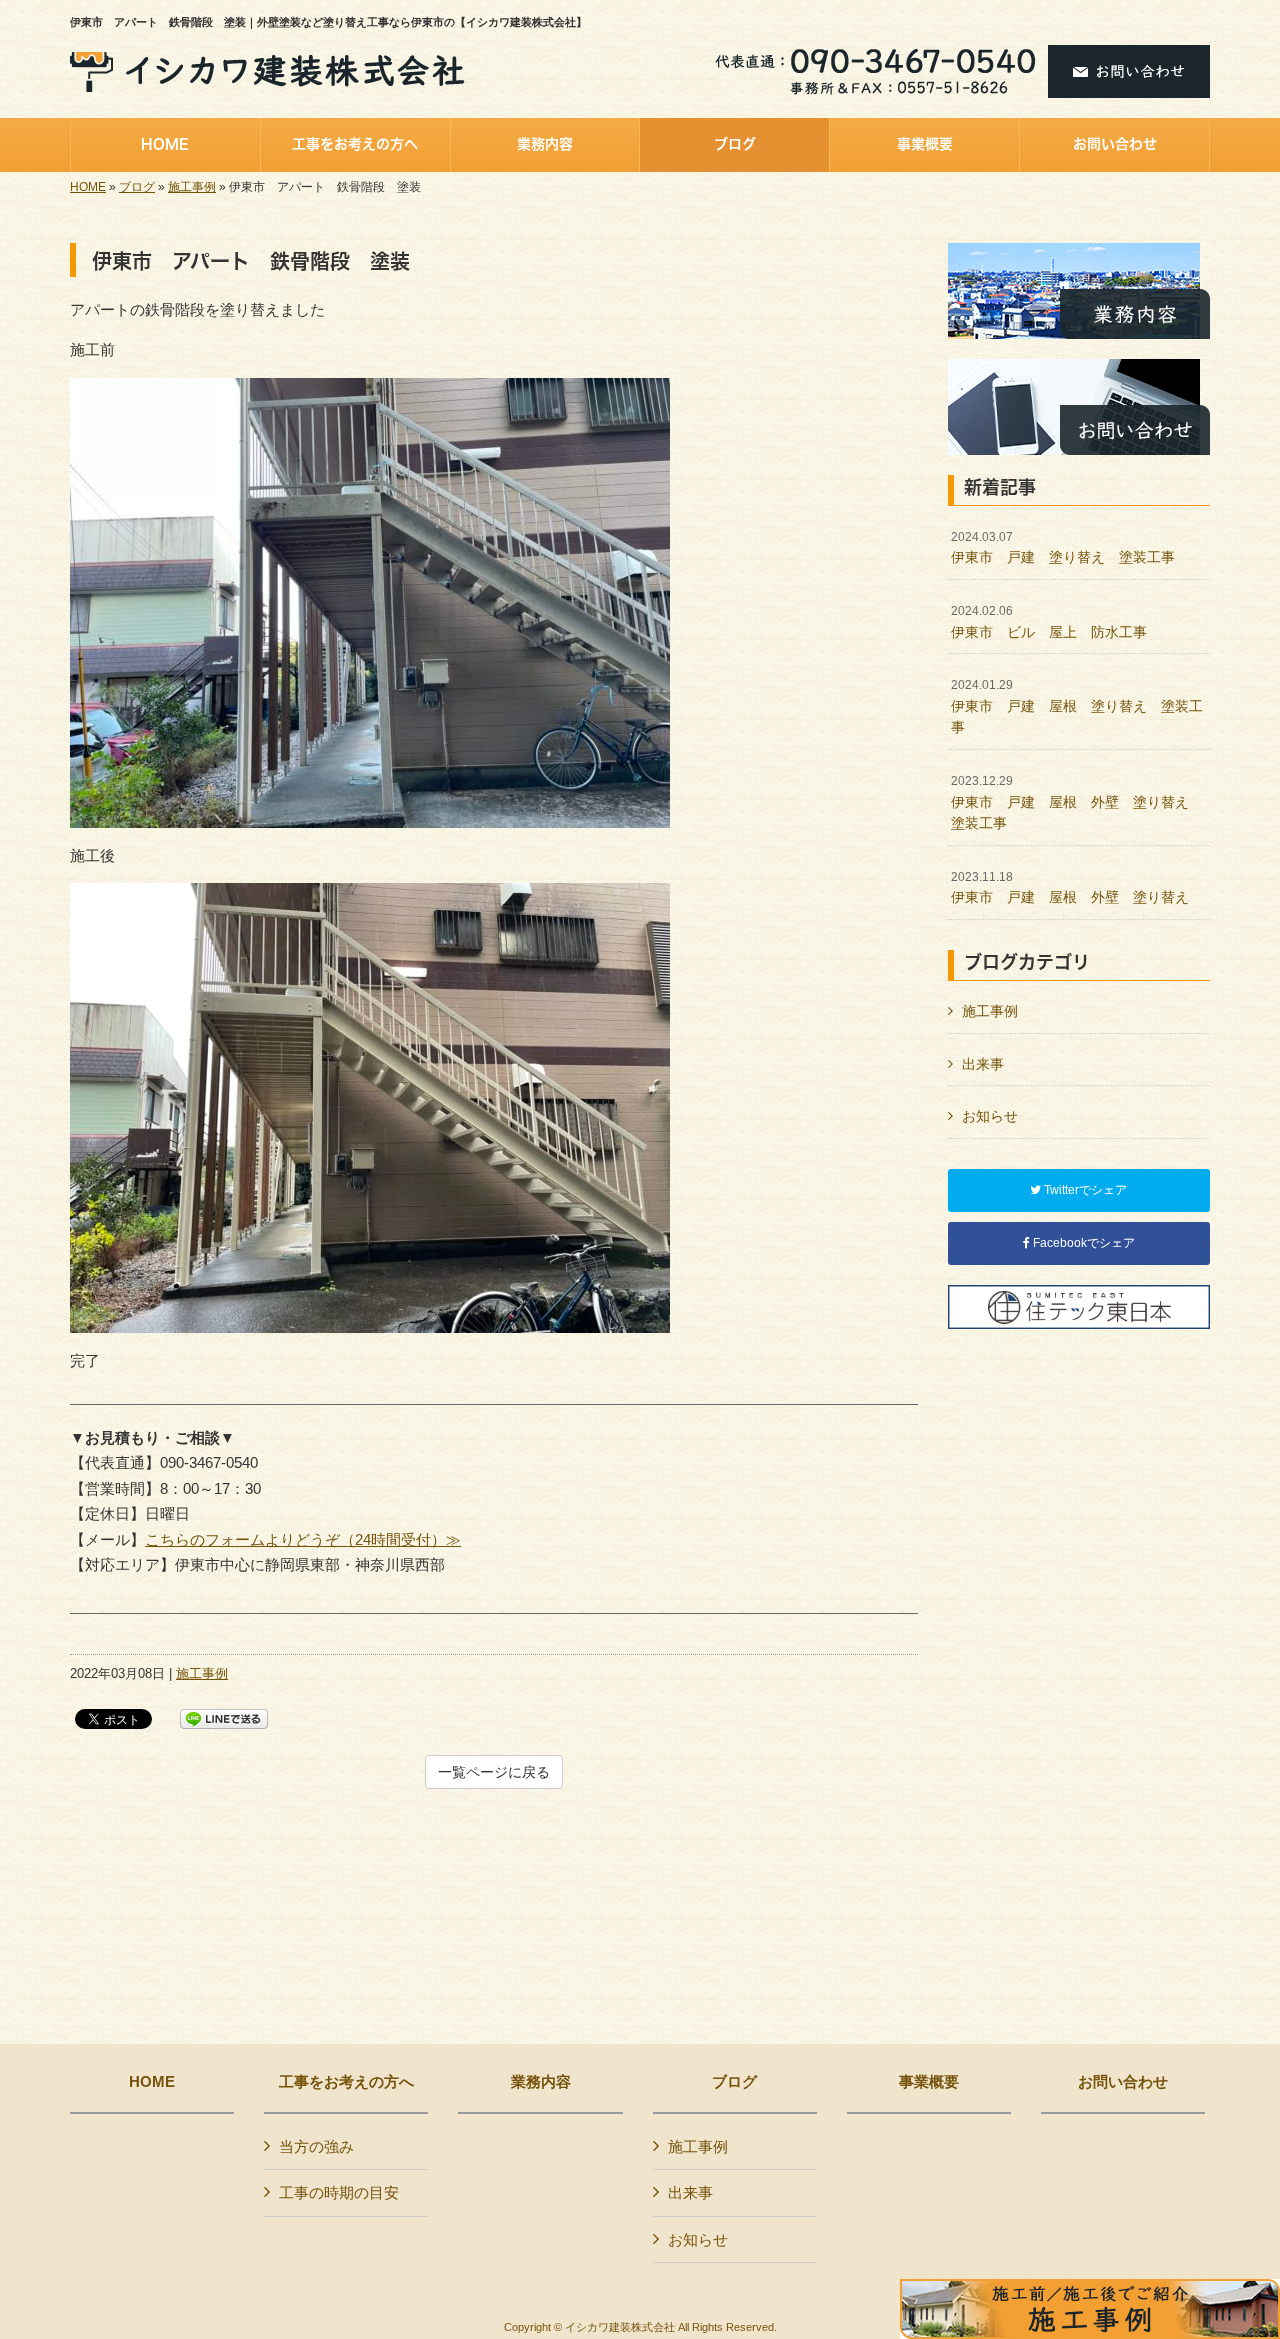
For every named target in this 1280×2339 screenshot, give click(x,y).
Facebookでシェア (1082, 1243)
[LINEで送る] (224, 1717)
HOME (88, 187)
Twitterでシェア (1084, 1190)
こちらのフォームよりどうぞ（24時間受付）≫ (303, 1539)
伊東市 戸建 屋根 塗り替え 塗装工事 (1077, 706)
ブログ (137, 187)
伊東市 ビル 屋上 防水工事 (1049, 622)
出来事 (983, 1064)
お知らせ (990, 1116)
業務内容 (541, 2082)
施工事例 (192, 187)
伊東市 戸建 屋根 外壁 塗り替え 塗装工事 (1077, 802)
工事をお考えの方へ (346, 2082)
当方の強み (316, 2146)
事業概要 (929, 2082)
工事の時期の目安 (339, 2192)
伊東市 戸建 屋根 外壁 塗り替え (1070, 888)
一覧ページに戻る (494, 1772)
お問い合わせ (1123, 2082)
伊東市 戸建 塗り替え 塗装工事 (1063, 548)
